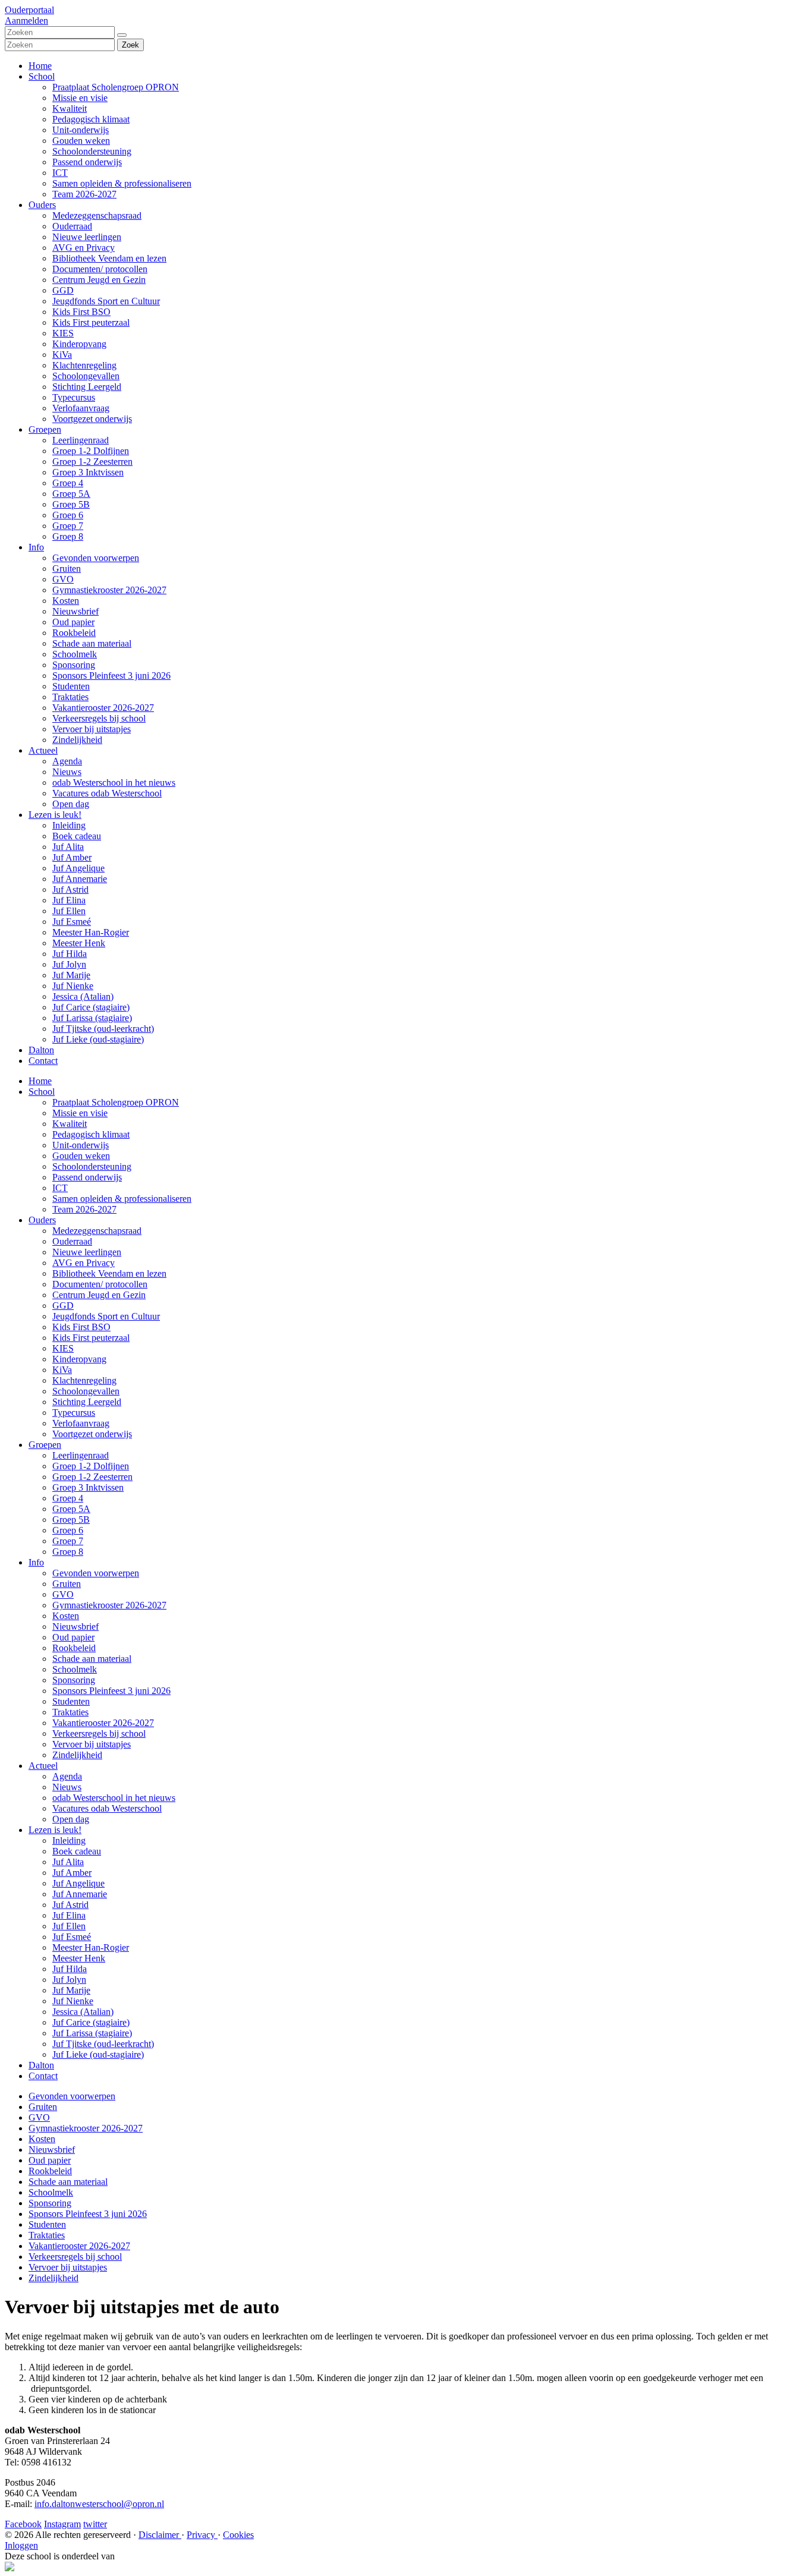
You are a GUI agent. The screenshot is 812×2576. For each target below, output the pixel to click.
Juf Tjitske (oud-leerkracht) (103, 1029)
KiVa (62, 355)
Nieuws (67, 772)
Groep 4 (68, 483)
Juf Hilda (70, 954)
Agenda (67, 761)
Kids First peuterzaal (91, 322)
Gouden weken (81, 141)
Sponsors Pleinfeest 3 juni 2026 (111, 676)
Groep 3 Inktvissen (88, 472)
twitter (95, 2524)
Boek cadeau (77, 836)
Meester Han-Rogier (91, 932)
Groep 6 (68, 515)
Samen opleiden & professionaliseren (122, 183)
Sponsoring (74, 665)
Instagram (62, 2524)
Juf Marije (71, 975)
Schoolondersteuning (92, 151)
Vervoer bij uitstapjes (92, 729)
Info (36, 547)
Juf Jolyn (69, 964)
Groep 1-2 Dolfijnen (91, 451)
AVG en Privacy (84, 248)
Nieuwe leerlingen (87, 237)
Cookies (238, 2535)
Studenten (71, 686)
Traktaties (70, 697)
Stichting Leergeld (87, 387)
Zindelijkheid (77, 740)
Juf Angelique (78, 868)
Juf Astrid (70, 889)
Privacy (202, 2535)
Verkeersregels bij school (99, 718)
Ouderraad (72, 226)
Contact (43, 1061)
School (42, 76)
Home (40, 66)
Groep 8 (68, 536)
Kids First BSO (81, 312)
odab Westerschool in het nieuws (114, 782)
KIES (63, 333)
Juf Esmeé (72, 922)
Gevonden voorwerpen (96, 558)
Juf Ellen (69, 911)
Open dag (71, 804)
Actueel (43, 750)
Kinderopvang (79, 344)
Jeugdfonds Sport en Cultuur (106, 301)
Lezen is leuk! (55, 815)
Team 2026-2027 (84, 194)
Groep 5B (71, 504)
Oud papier (73, 622)
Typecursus (74, 397)
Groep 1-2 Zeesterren (92, 462)
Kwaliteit (70, 108)
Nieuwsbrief (75, 611)
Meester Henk (79, 943)
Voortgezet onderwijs (92, 419)
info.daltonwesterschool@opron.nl (99, 2504)
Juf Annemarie (80, 879)
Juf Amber (72, 857)
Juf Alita (68, 847)
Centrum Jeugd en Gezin (99, 280)
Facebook (23, 2524)
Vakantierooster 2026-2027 (103, 708)
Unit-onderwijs (81, 130)
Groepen (45, 429)
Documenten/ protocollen (100, 269)
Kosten (66, 601)
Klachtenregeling (84, 365)
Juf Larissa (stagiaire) (92, 1018)
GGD (63, 290)
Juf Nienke (73, 986)
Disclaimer (160, 2535)
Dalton (41, 1050)
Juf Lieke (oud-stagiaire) (98, 1039)
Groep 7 (68, 526)
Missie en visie (80, 98)
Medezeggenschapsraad (97, 215)
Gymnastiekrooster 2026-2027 (109, 590)
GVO (63, 579)
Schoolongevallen (86, 376)
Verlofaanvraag (81, 408)
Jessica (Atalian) (83, 996)
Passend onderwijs (87, 162)
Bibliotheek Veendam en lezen (109, 258)
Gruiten (67, 569)
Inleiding (69, 825)
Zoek (130, 45)
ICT (60, 173)
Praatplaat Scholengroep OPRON (116, 87)
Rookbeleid (74, 633)
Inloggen (21, 2545)
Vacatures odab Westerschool (107, 793)
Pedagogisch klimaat (91, 119)
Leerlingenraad (81, 440)
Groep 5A (71, 494)
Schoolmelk (75, 654)
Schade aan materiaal (92, 643)
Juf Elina (69, 900)
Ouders (42, 205)
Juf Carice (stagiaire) (91, 1007)
